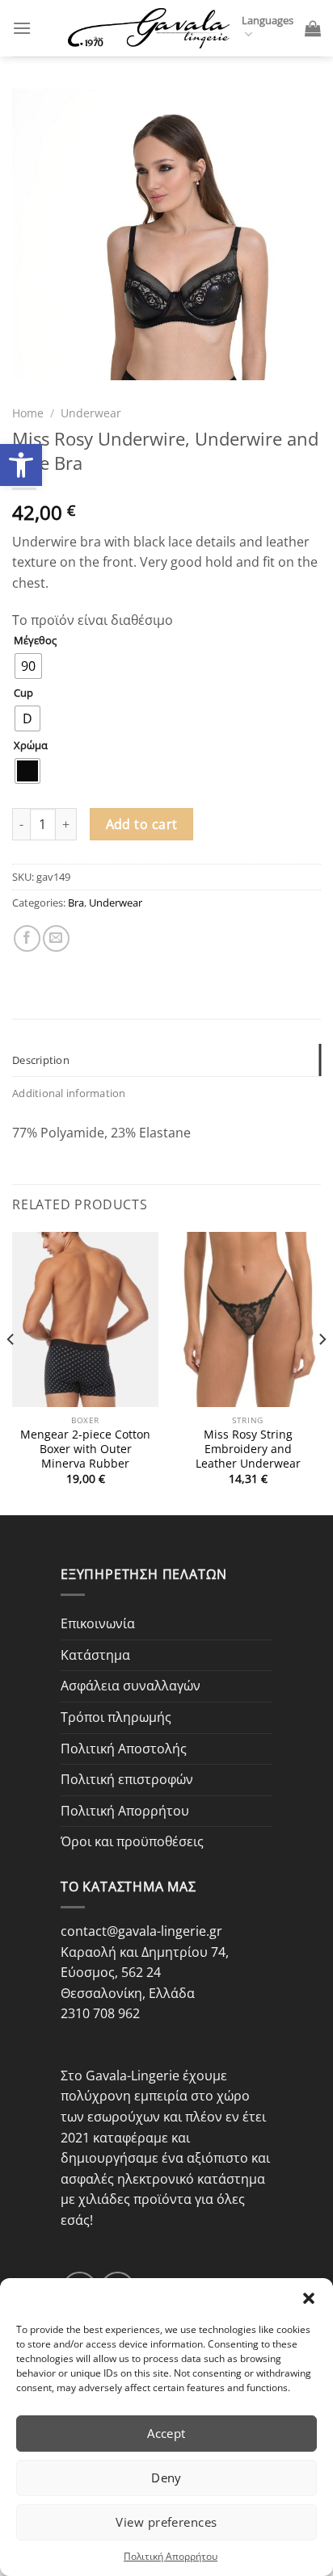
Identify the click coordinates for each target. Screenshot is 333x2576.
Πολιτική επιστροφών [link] (127, 1779)
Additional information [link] (69, 1093)
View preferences (166, 2522)
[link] (21, 465)
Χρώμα (31, 746)
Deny (166, 2478)
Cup (23, 693)
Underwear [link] (91, 413)
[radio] (28, 666)
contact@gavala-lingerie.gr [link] (141, 1931)
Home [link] (28, 413)
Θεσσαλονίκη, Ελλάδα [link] (128, 1993)
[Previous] (11, 1372)
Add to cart (142, 824)
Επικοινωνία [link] (98, 1623)
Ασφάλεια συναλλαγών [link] (131, 1686)
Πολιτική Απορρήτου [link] (171, 2556)
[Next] (322, 1372)
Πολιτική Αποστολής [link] (124, 1749)
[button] (309, 2298)
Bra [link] (76, 903)
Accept (166, 2433)
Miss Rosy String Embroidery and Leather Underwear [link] (248, 1449)
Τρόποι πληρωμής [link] (116, 1717)
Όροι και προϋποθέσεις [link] (132, 1841)
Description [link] (41, 1060)
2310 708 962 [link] (100, 2013)
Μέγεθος (35, 641)
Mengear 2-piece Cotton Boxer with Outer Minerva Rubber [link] (85, 1449)
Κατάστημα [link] (95, 1655)
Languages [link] (268, 20)
